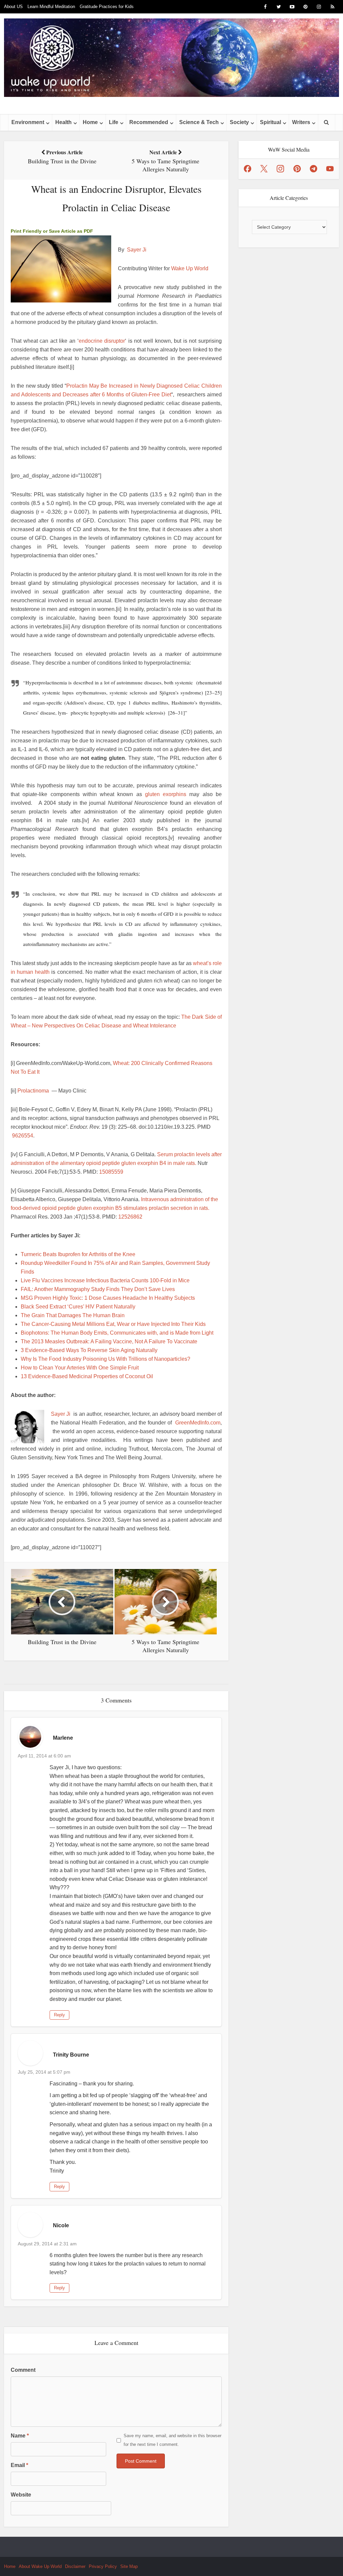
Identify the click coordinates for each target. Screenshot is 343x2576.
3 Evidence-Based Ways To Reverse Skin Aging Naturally (89, 1350)
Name (20, 2436)
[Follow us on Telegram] (314, 169)
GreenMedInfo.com (198, 1423)
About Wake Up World (40, 2566)
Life (114, 122)
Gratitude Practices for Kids (107, 7)
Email (19, 2465)
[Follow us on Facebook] (248, 169)
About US (13, 7)
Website (21, 2495)
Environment (28, 122)
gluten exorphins (166, 794)
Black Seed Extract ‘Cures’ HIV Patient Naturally (78, 1307)
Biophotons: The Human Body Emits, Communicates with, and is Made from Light (117, 1333)
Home (90, 122)
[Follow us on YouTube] (330, 169)
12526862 (130, 1217)
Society (239, 122)
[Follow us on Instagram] (280, 169)
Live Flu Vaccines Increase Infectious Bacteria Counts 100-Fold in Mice (105, 1280)
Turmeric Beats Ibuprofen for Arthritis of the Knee (78, 1254)
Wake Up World (190, 268)
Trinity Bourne (71, 2055)
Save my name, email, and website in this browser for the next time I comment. (173, 2440)
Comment (23, 2370)
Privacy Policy (103, 2566)
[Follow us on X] (264, 169)
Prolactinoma (33, 1091)
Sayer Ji (137, 250)
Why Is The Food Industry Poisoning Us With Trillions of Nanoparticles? (106, 1359)
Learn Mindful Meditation (51, 7)
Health (63, 122)
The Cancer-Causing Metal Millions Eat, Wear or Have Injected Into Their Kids (113, 1324)
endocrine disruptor (102, 341)
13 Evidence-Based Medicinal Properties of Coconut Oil (87, 1376)
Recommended (149, 122)
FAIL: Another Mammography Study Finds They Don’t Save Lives (98, 1289)
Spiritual (270, 122)
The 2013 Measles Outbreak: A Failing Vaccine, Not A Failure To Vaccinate (109, 1341)
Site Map (129, 2566)
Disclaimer (75, 2566)
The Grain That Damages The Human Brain (73, 1315)
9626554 (23, 1136)
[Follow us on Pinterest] (297, 169)
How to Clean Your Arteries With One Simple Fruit (80, 1368)
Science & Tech (199, 122)
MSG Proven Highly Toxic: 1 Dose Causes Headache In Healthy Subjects (108, 1298)
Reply (59, 2015)
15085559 (111, 1172)
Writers (301, 122)
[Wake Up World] (171, 58)
